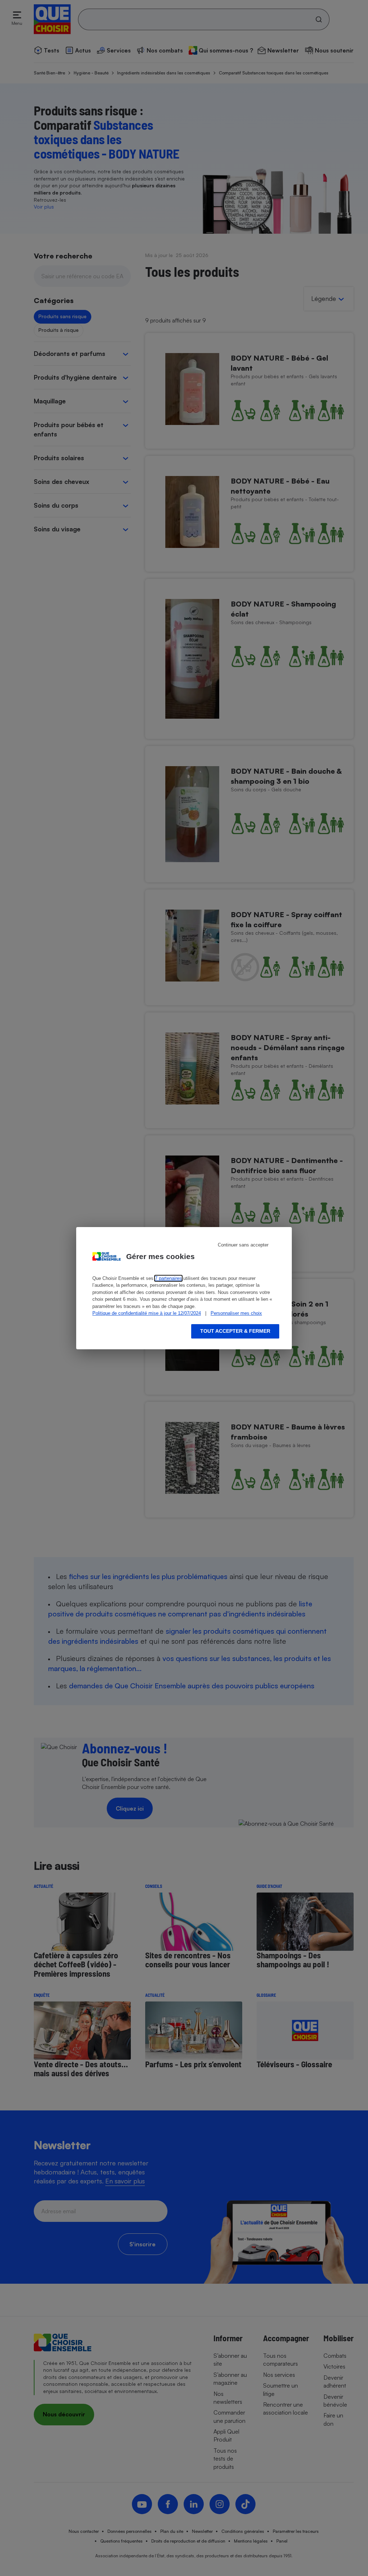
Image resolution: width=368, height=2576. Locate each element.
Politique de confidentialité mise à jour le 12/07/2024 (147, 1313)
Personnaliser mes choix (236, 1313)
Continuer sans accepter (243, 1245)
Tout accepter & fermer (235, 1331)
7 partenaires (168, 1278)
